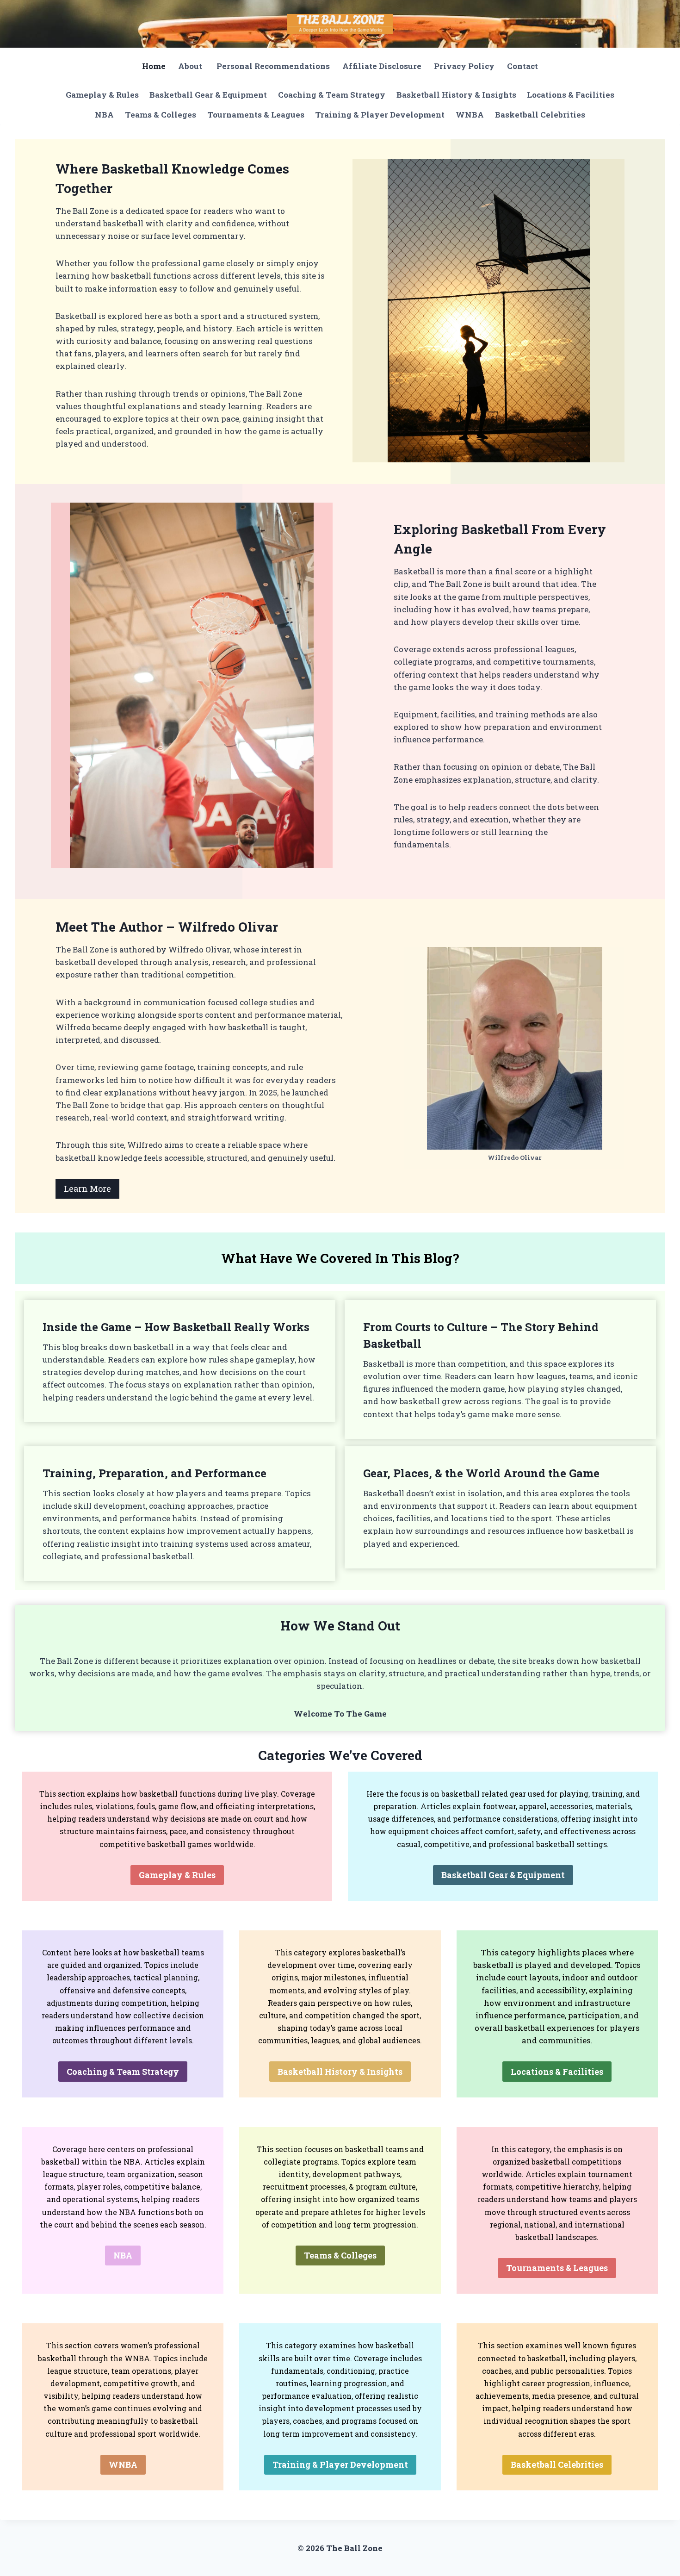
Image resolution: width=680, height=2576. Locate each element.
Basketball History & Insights (456, 95)
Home (154, 66)
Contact (522, 66)
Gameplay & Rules (102, 95)
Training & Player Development (380, 115)
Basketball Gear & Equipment (208, 95)
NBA (104, 115)
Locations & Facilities (571, 95)
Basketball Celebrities (540, 115)
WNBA (470, 115)
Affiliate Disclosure (382, 66)
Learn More (87, 1188)
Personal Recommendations (273, 66)
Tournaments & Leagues (256, 115)
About (191, 66)
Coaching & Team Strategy (332, 95)
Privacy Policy (464, 66)
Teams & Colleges (161, 115)
